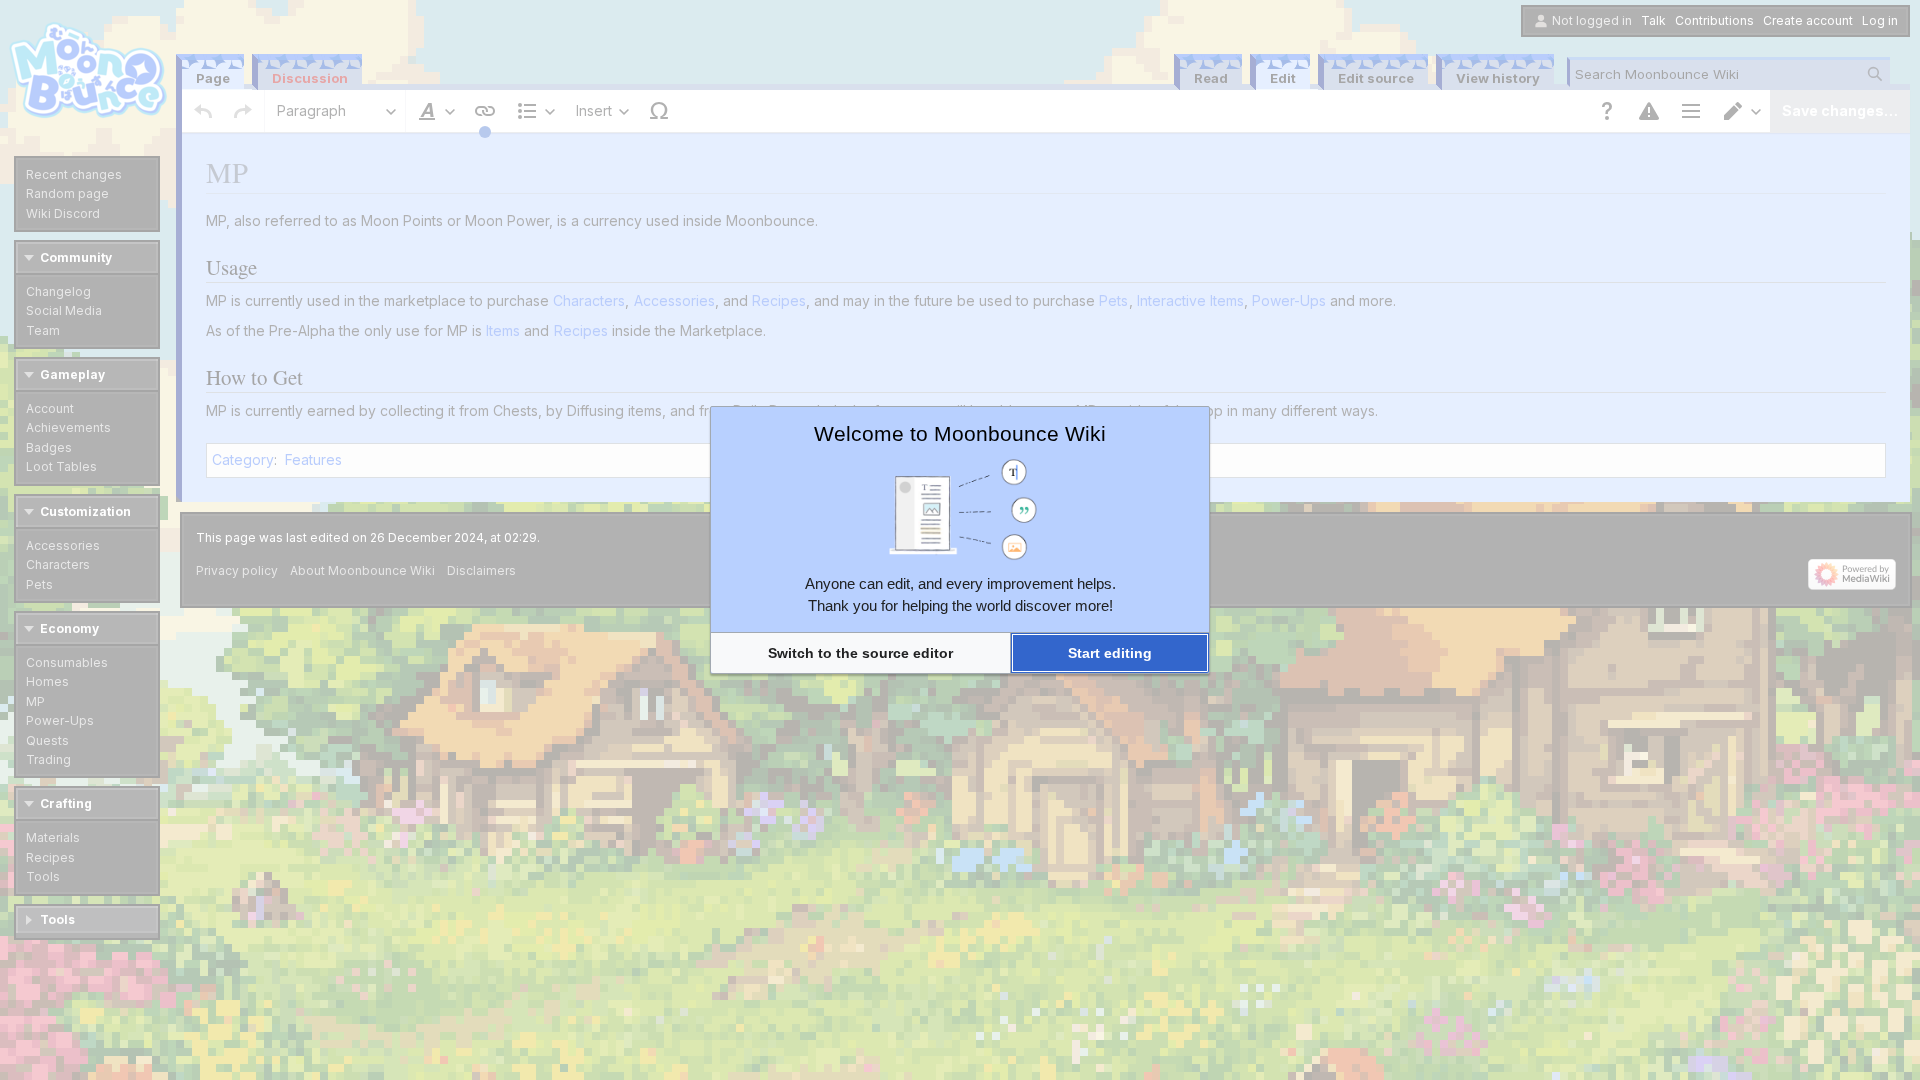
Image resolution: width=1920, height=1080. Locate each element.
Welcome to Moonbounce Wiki (960, 433)
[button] (860, 653)
